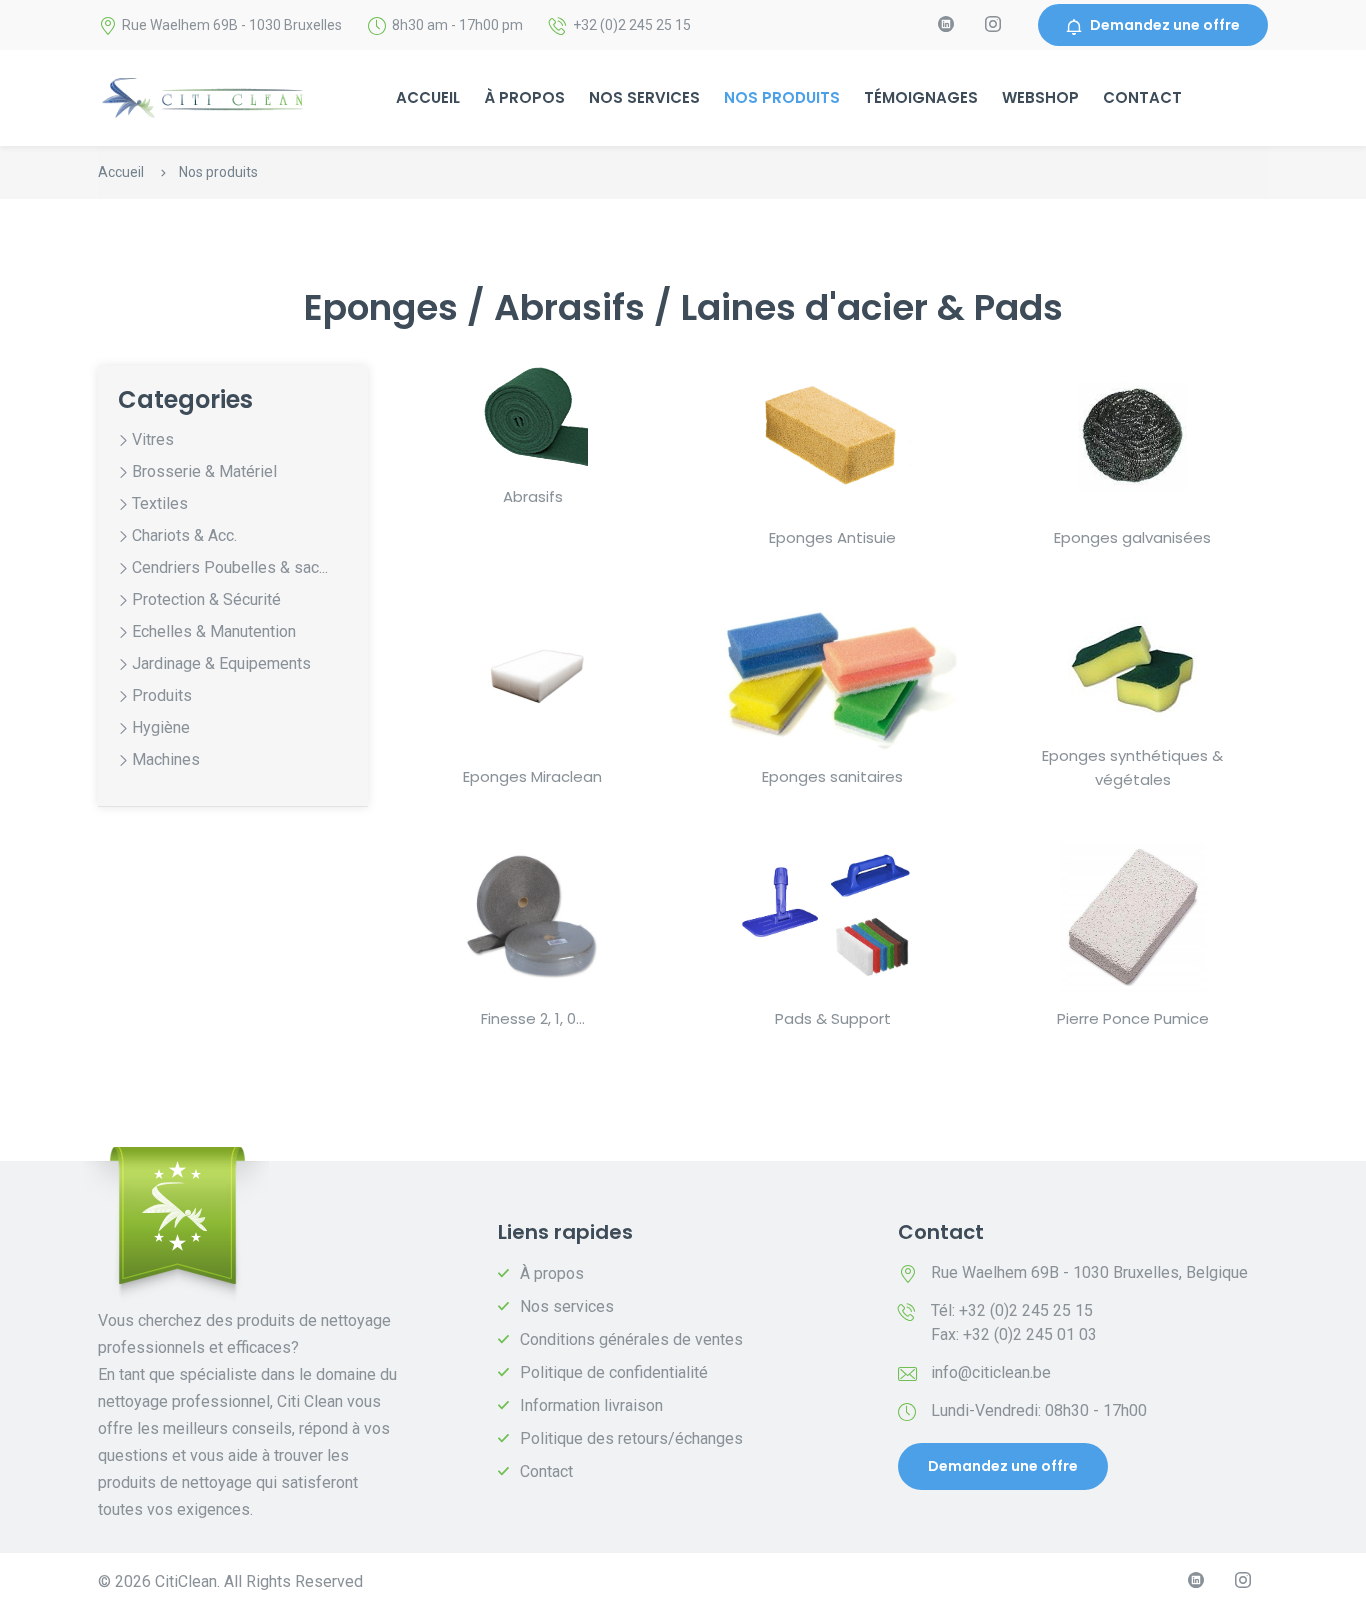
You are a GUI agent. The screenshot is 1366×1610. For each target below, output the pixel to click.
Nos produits (782, 97)
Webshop (1040, 97)
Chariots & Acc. (184, 535)
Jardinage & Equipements (221, 663)
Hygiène (161, 727)
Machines (166, 759)
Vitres (153, 439)
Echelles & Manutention (214, 631)
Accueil (428, 97)
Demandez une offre (1165, 25)
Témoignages (921, 97)
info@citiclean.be (991, 1372)
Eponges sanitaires (832, 776)
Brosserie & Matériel (204, 471)
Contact (1142, 97)
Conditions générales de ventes (631, 1339)
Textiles (160, 503)
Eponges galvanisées (1132, 537)
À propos (524, 97)
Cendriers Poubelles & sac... (230, 567)
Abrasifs (533, 496)
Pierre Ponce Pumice (1133, 1018)
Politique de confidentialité (614, 1372)
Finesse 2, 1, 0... (533, 1018)
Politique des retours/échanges (631, 1438)
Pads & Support (833, 1018)
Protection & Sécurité (206, 599)
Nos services (644, 97)
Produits (162, 695)
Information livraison (591, 1405)
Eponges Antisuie (832, 537)
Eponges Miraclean (532, 776)
